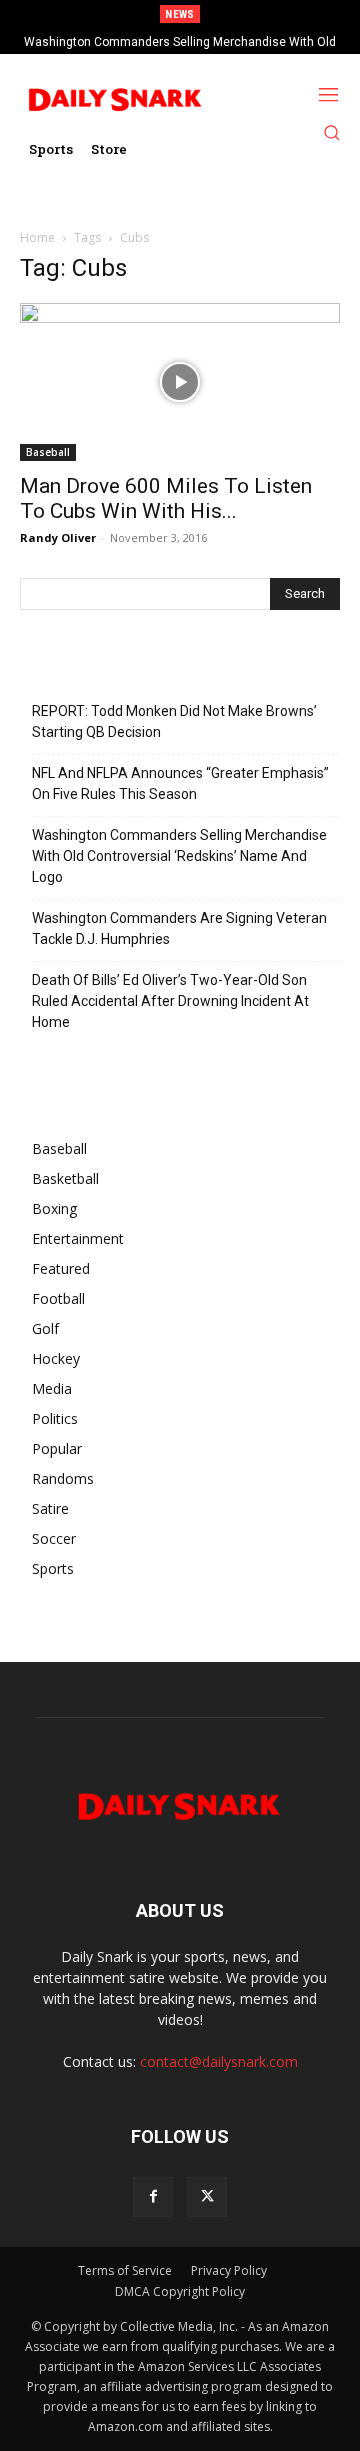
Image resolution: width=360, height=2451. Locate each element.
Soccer (54, 1538)
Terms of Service (125, 2270)
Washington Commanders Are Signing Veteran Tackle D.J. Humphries (179, 928)
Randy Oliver (58, 537)
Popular (57, 1448)
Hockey (56, 1358)
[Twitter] (207, 2197)
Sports (53, 1568)
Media (52, 1388)
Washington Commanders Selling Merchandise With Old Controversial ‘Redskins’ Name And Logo (179, 856)
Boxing (54, 1208)
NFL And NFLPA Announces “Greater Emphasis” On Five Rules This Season (180, 783)
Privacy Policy (229, 2270)
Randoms (63, 1478)
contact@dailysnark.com (219, 2061)
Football (58, 1298)
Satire (50, 1508)
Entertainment (78, 1238)
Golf (45, 1328)
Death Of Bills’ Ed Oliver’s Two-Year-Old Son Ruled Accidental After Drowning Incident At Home (170, 1001)
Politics (55, 1418)
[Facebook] (153, 2197)
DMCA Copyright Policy (180, 2291)
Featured (61, 1268)
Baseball (48, 452)
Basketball (65, 1178)
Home (37, 237)
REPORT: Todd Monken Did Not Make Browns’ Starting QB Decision (174, 721)
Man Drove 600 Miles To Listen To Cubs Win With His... (166, 498)
